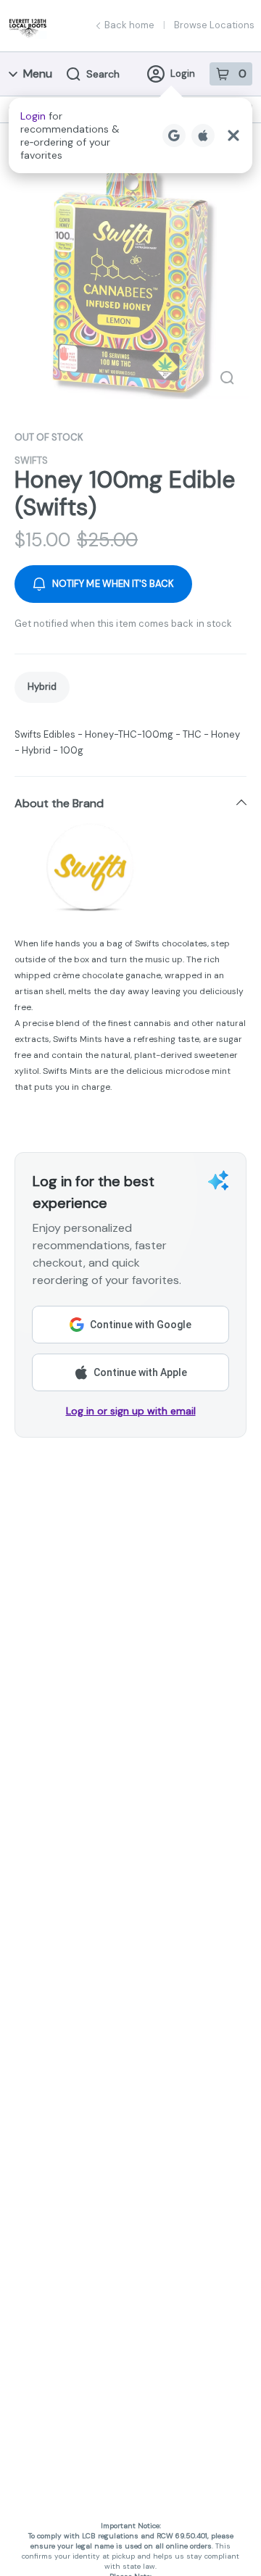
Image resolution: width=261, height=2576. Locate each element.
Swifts (31, 460)
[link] (42, 687)
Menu (38, 74)
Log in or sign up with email (131, 1411)
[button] (130, 136)
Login (183, 74)
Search (103, 74)
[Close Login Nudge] (233, 136)
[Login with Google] (174, 136)
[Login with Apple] (203, 136)
